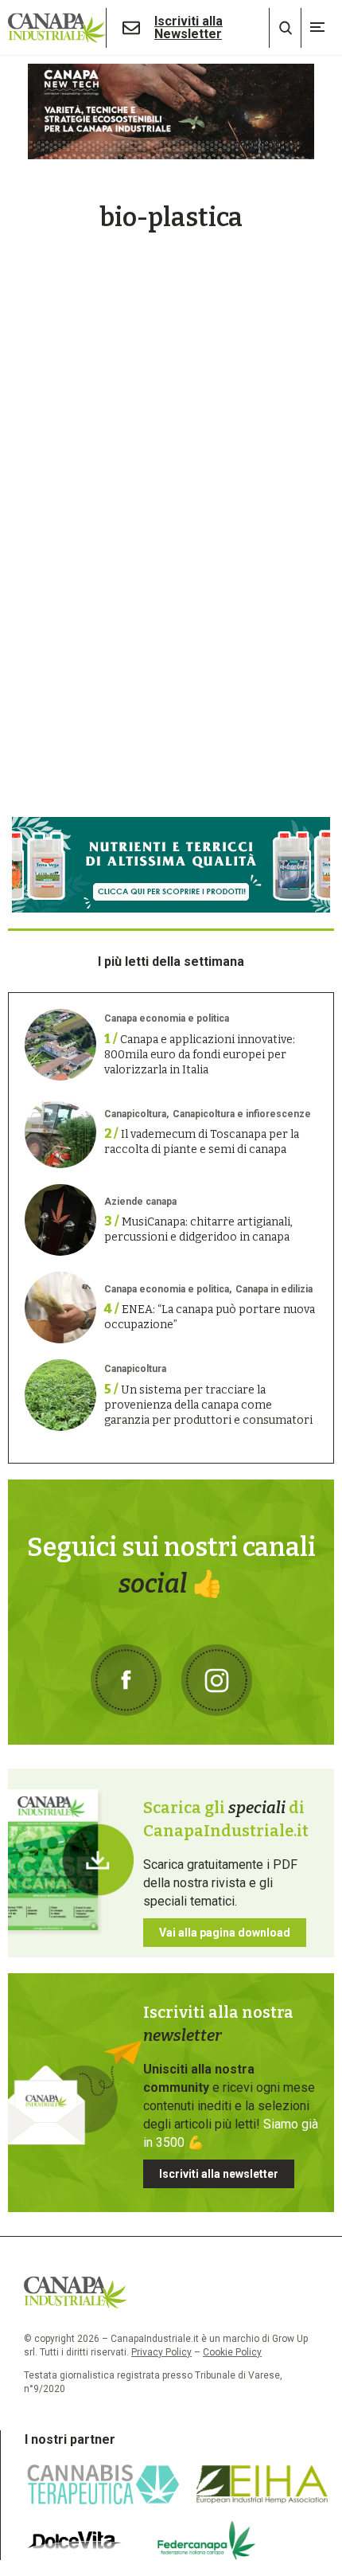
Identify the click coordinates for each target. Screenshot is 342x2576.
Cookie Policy (232, 2352)
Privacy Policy (161, 2352)
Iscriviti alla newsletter (219, 2174)
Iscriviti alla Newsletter (188, 28)
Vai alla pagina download (225, 1933)
